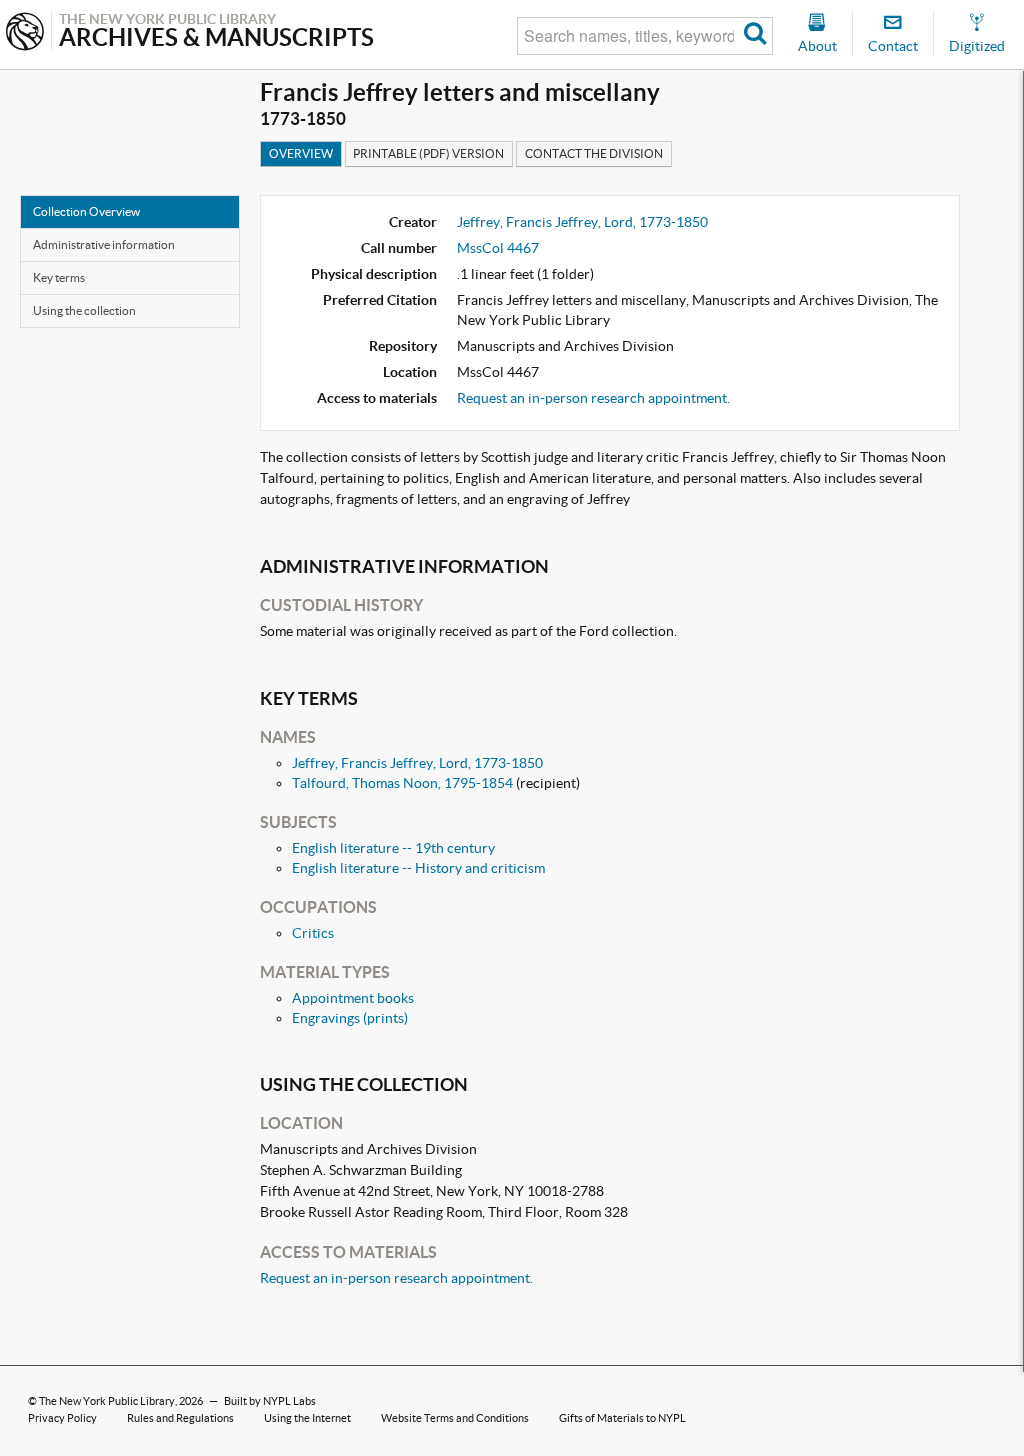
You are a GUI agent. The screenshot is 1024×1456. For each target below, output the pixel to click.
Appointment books (353, 998)
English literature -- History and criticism (418, 868)
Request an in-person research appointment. (593, 398)
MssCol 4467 (498, 248)
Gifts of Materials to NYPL (622, 1418)
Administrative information (104, 244)
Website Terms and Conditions (455, 1418)
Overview (301, 153)
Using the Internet (307, 1418)
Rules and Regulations (180, 1418)
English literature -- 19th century (393, 848)
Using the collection (84, 310)
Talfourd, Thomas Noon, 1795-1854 (402, 783)
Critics (313, 933)
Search (755, 36)
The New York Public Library (107, 1401)
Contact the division (594, 153)
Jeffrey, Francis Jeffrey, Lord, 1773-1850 (582, 222)
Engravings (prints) (350, 1018)
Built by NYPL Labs (270, 1401)
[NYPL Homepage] (25, 33)
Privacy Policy (62, 1418)
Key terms (59, 277)
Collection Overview (86, 211)
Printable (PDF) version (428, 153)
